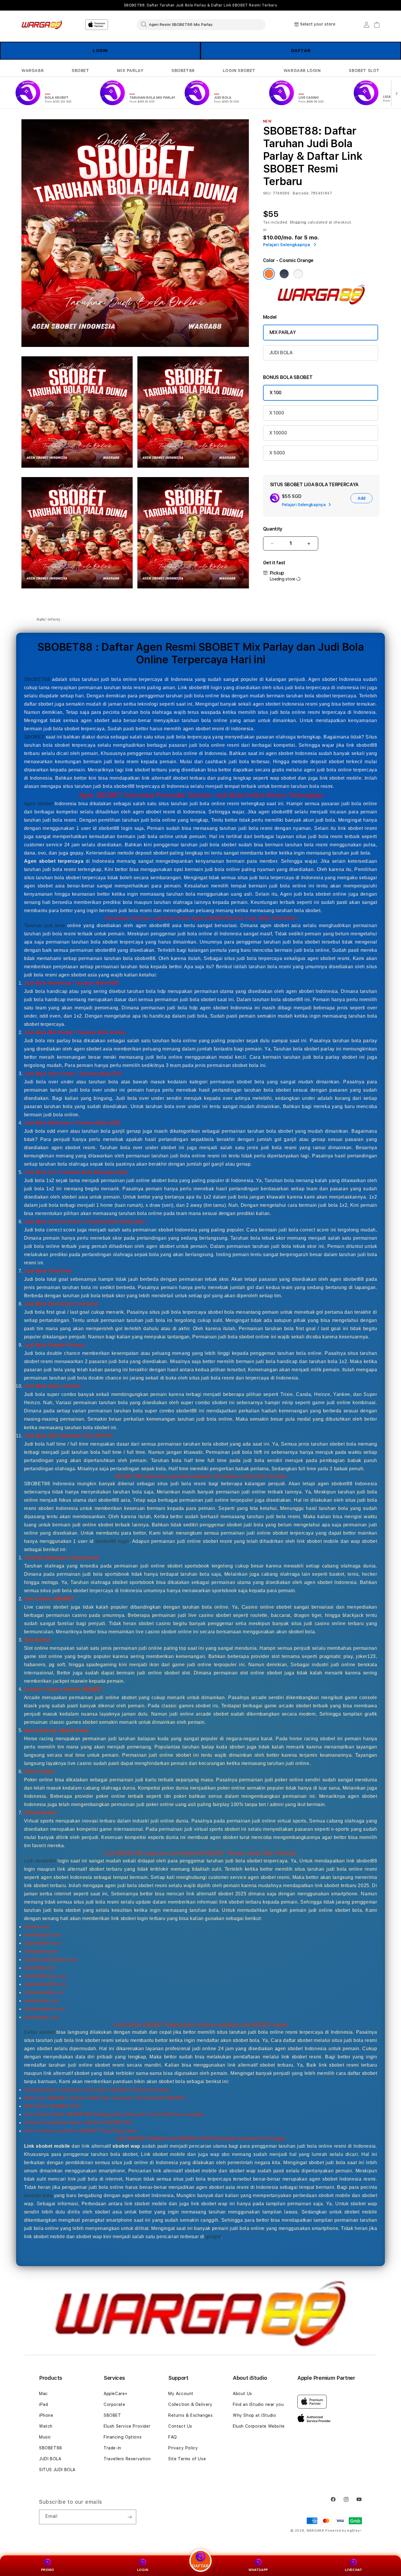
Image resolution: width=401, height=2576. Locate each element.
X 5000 (277, 453)
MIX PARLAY (130, 71)
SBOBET (80, 71)
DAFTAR (301, 51)
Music (45, 2437)
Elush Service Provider (127, 2426)
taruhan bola (38, 2195)
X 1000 (277, 413)
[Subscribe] (129, 2517)
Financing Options (123, 2437)
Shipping (298, 222)
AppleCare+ (116, 2394)
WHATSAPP (258, 2570)
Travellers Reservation (127, 2459)
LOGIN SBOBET (239, 71)
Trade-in (112, 2448)
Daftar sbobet (39, 2032)
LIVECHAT (354, 2570)
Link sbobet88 (40, 1861)
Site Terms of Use (187, 2459)
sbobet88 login (112, 1541)
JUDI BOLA (281, 353)
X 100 (276, 393)
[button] (32, 71)
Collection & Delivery (190, 2404)
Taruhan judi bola (44, 925)
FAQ (173, 2437)
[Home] (42, 25)
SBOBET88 (183, 71)
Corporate (114, 2404)
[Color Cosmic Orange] (269, 274)
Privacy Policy (183, 2448)
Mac (43, 2394)
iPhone (46, 2415)
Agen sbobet (38, 804)
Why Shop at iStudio (254, 2415)
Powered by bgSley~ (344, 2531)
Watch (46, 2426)
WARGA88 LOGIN (302, 71)
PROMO (48, 2570)
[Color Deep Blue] (284, 274)
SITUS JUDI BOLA (57, 2470)
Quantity (273, 529)
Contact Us (180, 2426)
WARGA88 (32, 71)
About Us (242, 2394)
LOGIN (100, 51)
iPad (43, 2404)
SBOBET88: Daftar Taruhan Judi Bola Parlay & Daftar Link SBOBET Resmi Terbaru (201, 5)
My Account (181, 2394)
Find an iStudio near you (258, 2404)
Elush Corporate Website (259, 2426)
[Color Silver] (298, 274)
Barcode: (301, 193)
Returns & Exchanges (190, 2415)
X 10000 (278, 433)
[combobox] (201, 24)
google (214, 2236)
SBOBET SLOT (364, 71)
